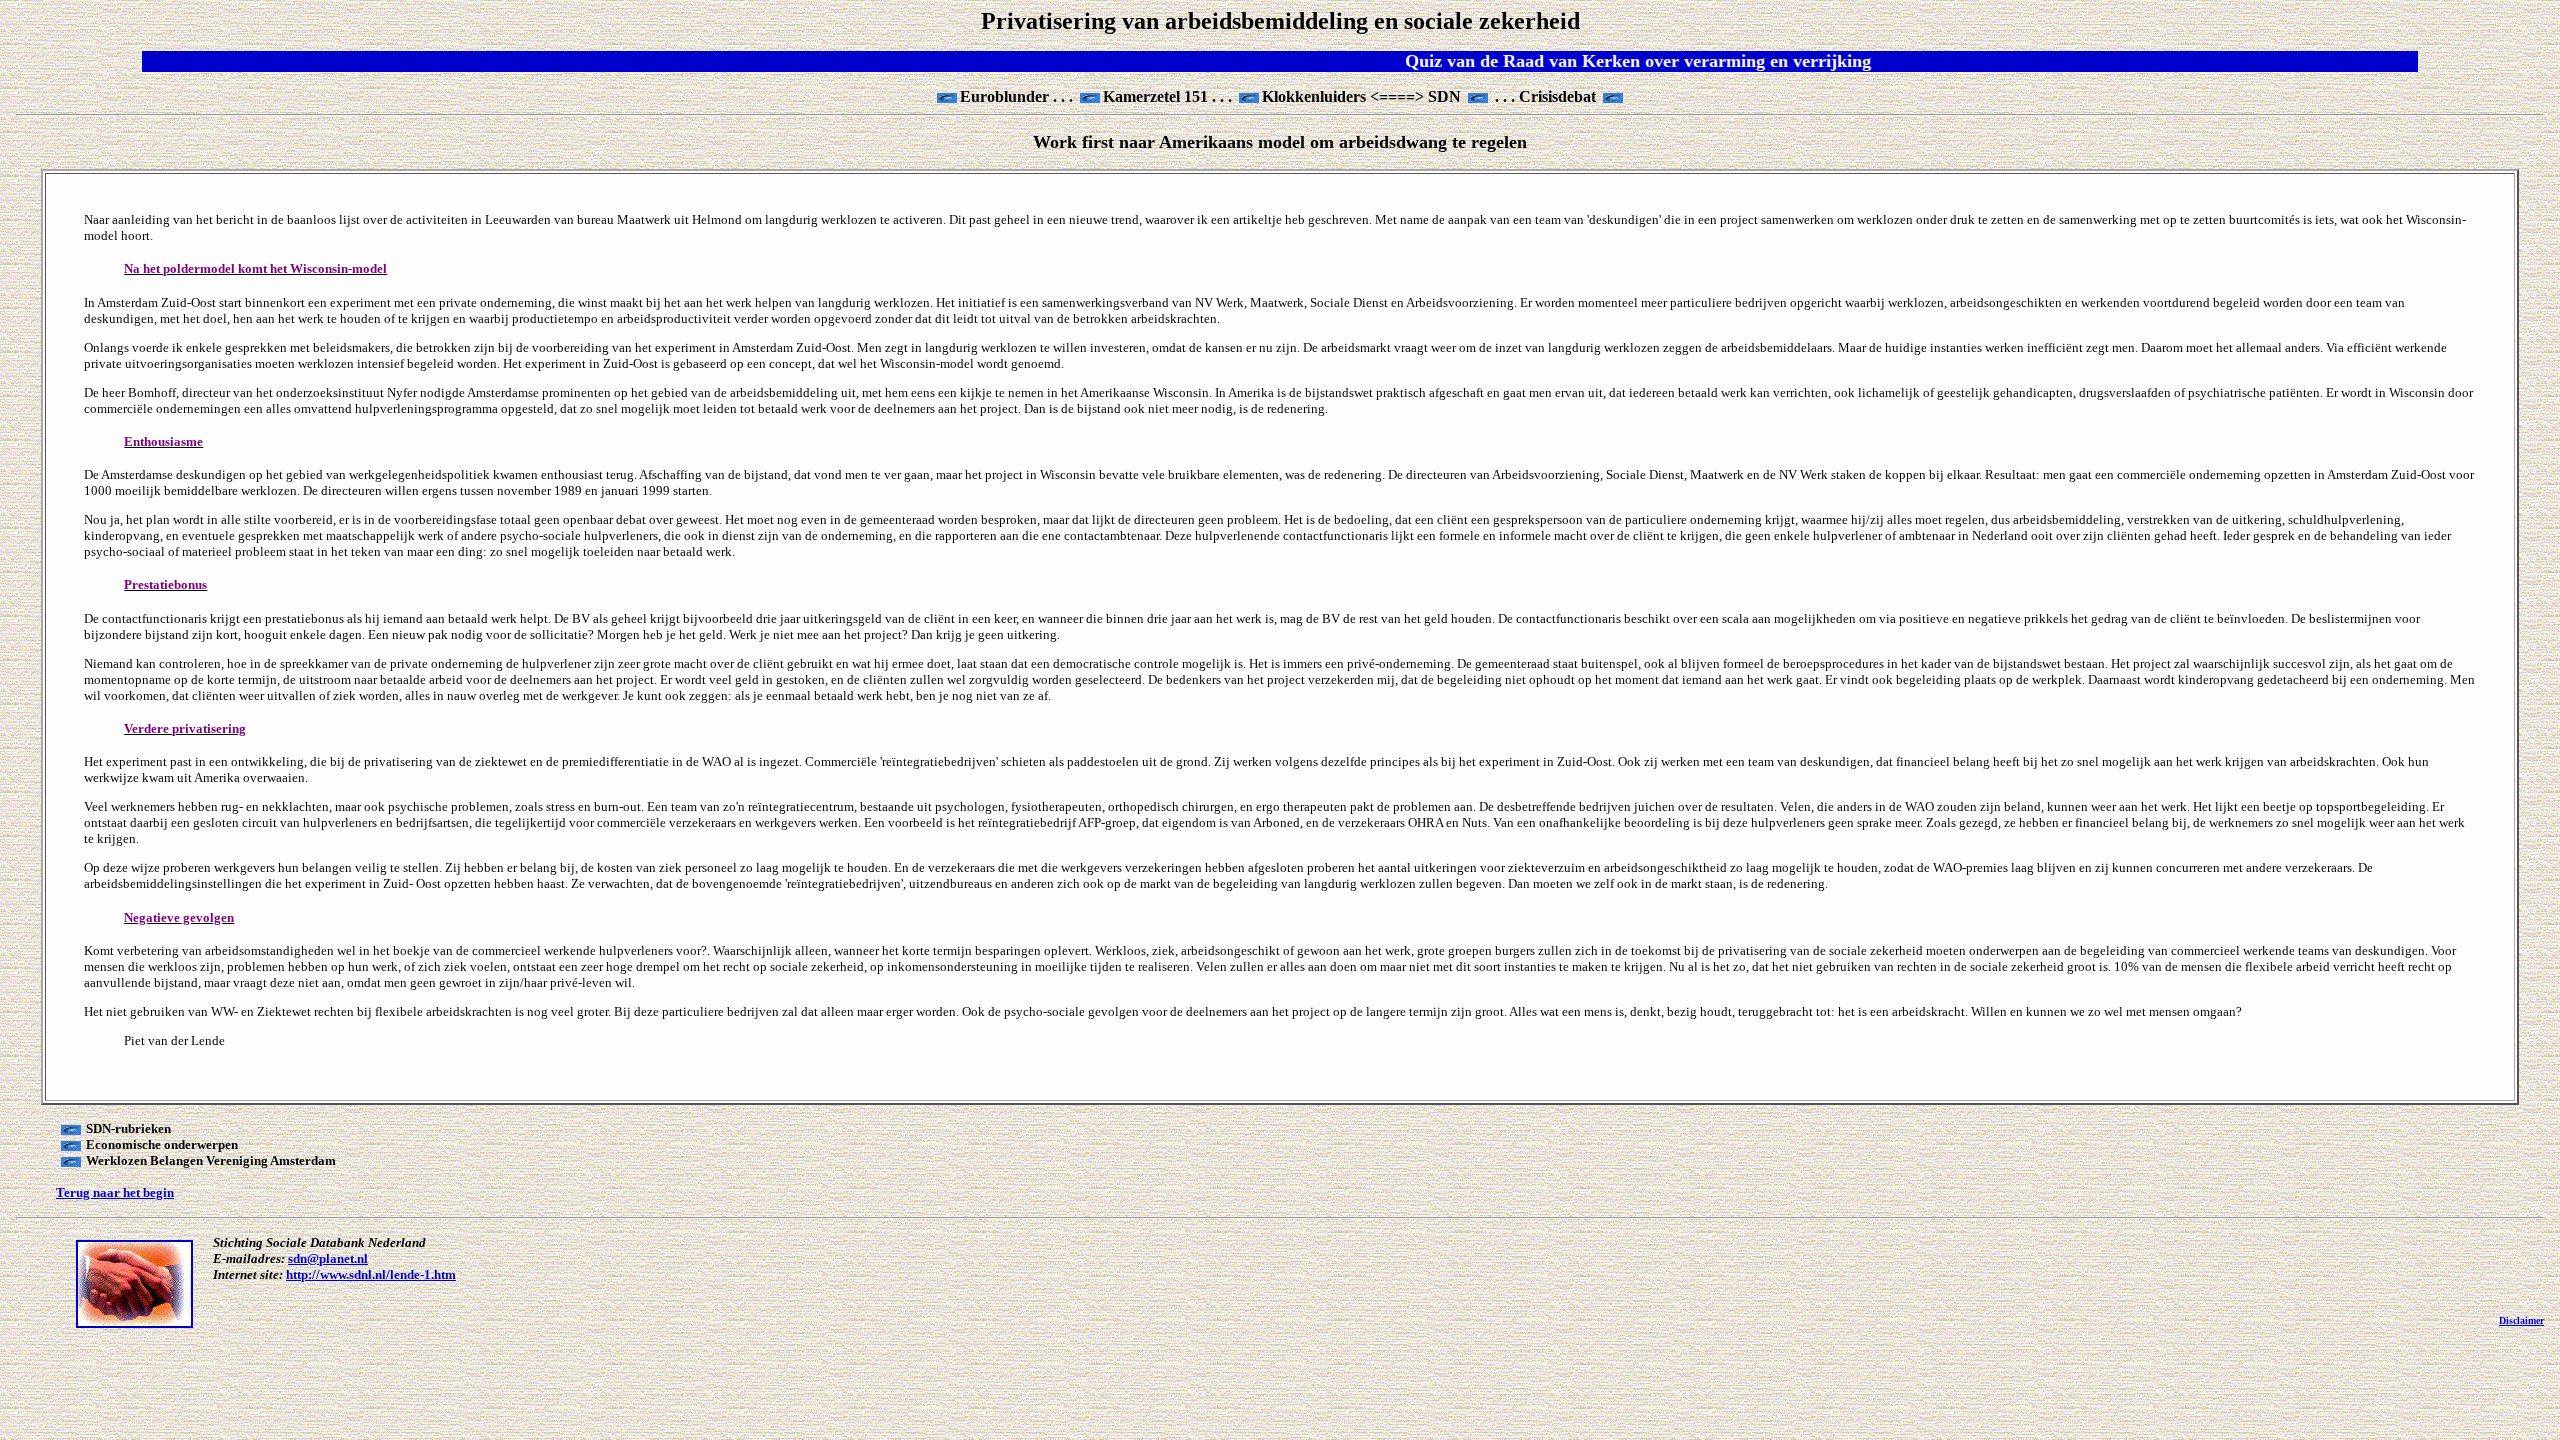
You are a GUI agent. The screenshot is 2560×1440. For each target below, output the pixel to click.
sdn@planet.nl (328, 1258)
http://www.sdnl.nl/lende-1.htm (371, 1274)
